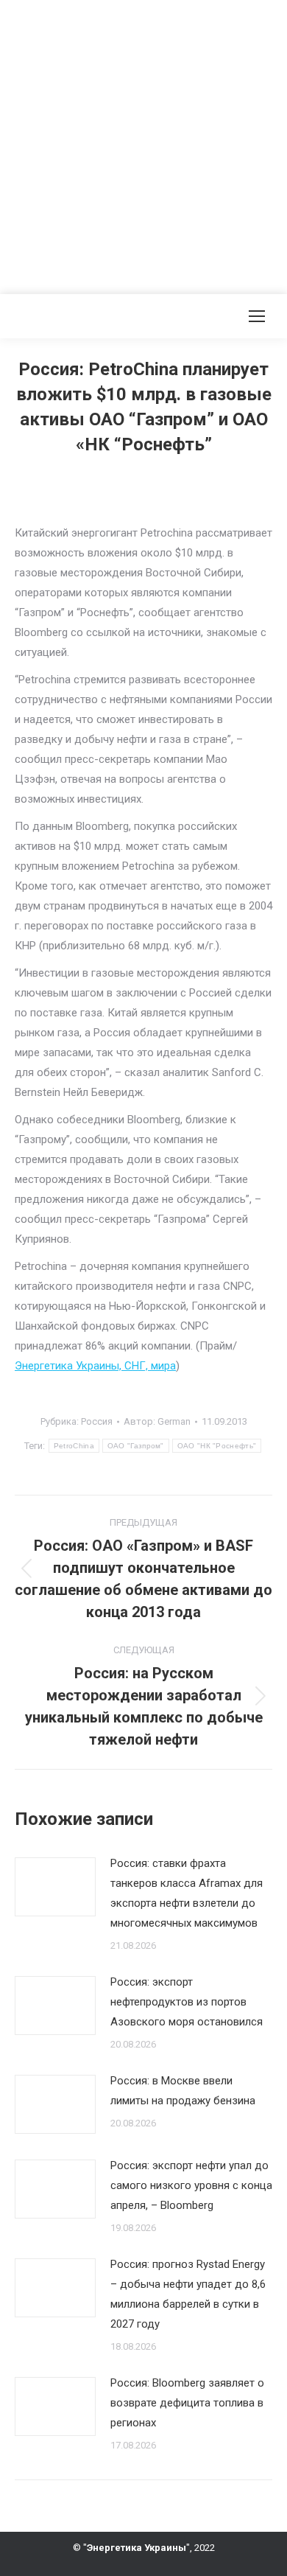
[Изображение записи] (55, 1887)
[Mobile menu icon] (257, 316)
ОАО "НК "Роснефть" (217, 1446)
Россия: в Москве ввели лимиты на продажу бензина (183, 2091)
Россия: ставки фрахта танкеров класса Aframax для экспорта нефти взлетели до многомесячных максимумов (187, 1893)
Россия (97, 1421)
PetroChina (74, 1446)
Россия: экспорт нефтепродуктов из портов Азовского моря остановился (187, 2002)
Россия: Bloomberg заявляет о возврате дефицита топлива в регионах (187, 2403)
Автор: (157, 1421)
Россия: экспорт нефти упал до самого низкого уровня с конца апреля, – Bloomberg (191, 2185)
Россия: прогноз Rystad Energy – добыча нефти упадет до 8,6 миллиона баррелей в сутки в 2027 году (188, 2294)
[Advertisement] (143, 144)
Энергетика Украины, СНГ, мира (95, 1366)
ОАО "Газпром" (136, 1446)
